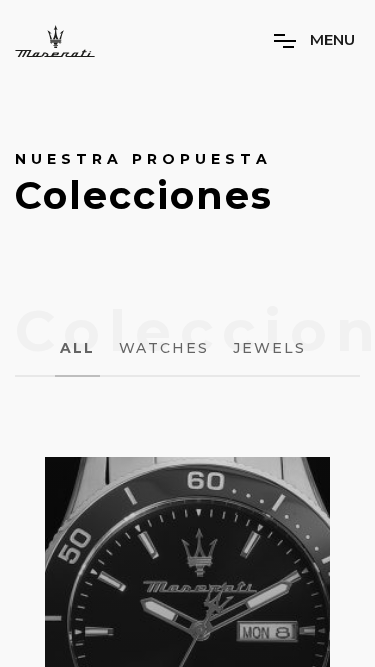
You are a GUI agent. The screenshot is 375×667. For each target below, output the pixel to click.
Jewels (269, 348)
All (77, 348)
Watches (164, 348)
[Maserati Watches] (55, 41)
